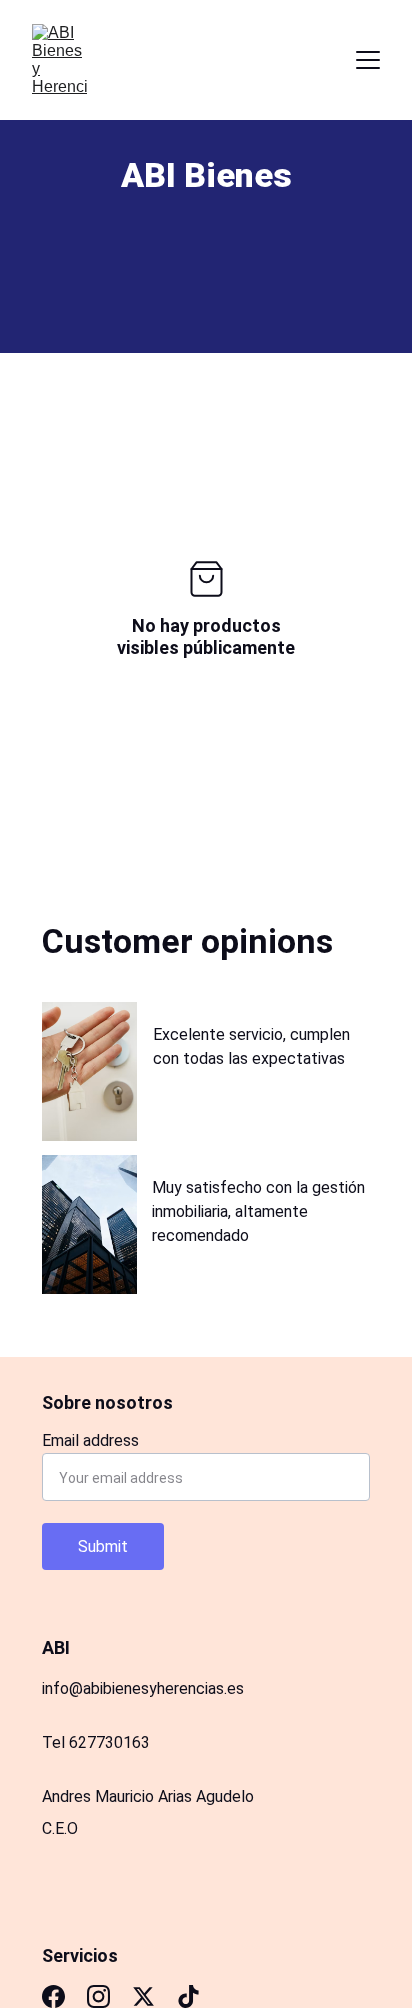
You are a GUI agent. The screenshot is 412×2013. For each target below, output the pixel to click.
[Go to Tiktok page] (188, 1996)
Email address (90, 1440)
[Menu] (368, 60)
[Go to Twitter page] (143, 1996)
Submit (103, 1546)
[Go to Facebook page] (53, 1996)
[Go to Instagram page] (98, 1996)
